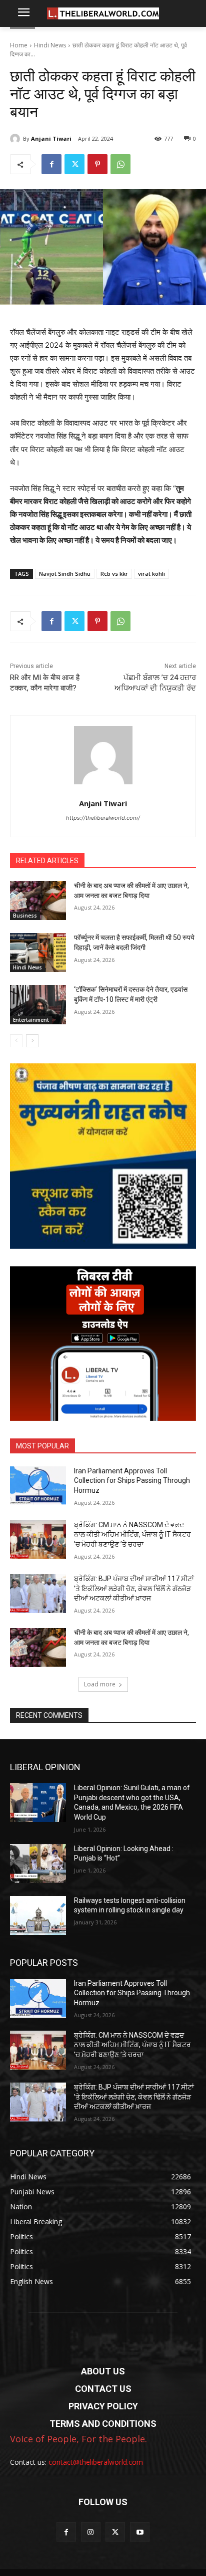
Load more (100, 1684)
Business (25, 916)
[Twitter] (74, 164)
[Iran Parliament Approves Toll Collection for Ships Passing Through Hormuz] (38, 1486)
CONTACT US (103, 2389)
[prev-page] (16, 1041)
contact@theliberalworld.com (96, 2462)
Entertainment (31, 1020)
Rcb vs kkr (114, 574)
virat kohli (151, 574)
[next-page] (32, 1041)
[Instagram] (91, 2532)
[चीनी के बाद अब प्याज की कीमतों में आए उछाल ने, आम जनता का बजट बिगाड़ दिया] (38, 901)
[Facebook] (51, 164)
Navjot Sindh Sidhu (65, 574)
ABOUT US (103, 2371)
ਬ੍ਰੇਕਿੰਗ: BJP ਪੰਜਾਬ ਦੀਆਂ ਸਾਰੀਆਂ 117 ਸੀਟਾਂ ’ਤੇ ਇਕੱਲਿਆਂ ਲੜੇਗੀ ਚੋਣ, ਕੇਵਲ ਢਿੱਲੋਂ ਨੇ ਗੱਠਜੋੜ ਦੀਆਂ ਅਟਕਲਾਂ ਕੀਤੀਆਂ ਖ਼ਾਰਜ (134, 1588)
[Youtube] (140, 2532)
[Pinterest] (97, 164)
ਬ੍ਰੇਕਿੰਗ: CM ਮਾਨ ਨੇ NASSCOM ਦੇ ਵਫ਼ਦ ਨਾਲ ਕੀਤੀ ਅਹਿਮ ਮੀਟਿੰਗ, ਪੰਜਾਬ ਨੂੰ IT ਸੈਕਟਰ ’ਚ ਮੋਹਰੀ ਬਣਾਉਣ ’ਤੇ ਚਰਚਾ (132, 1534)
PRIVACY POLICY (103, 2406)
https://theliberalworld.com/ (103, 818)
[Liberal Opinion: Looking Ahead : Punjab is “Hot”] (38, 1864)
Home (19, 45)
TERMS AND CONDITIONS (103, 2424)
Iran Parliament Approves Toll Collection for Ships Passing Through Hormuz (132, 1481)
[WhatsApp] (120, 164)
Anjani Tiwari (51, 138)
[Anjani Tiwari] (16, 139)
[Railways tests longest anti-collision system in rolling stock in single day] (38, 1915)
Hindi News (50, 45)
